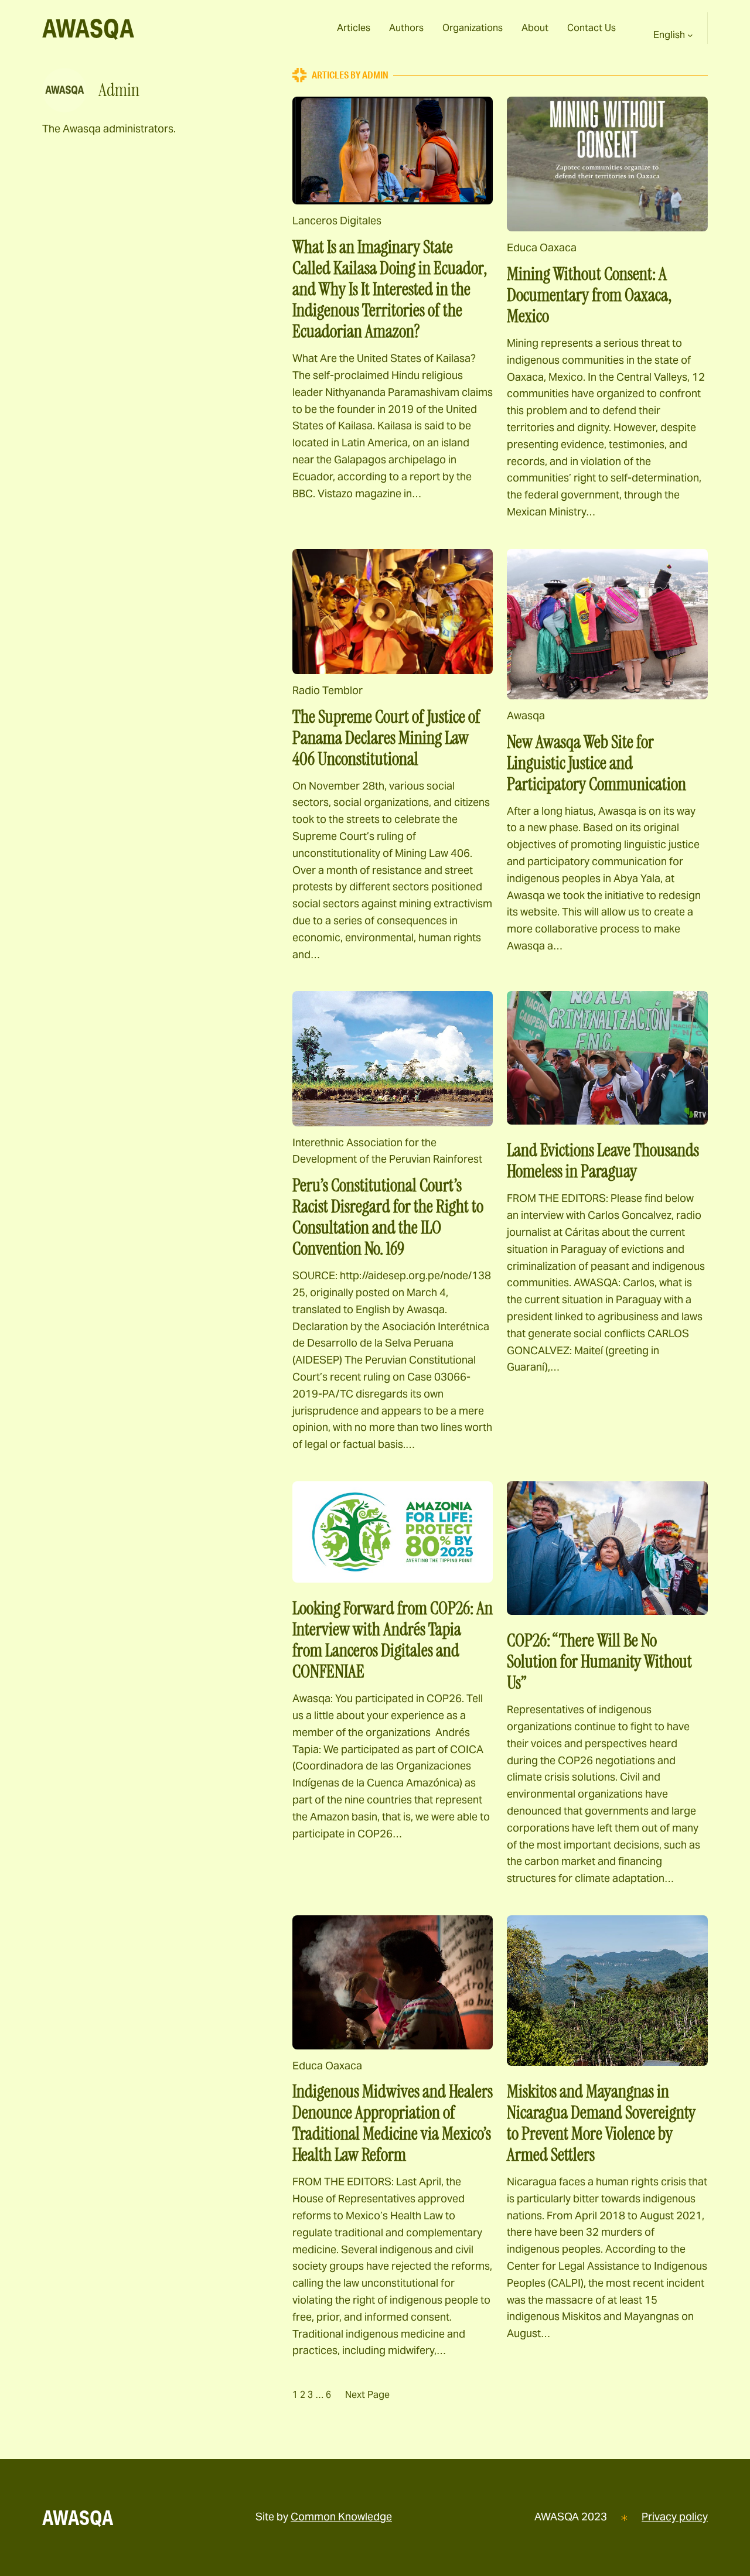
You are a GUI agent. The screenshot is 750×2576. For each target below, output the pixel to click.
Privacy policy (675, 2517)
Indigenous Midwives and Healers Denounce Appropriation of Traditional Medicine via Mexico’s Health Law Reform (393, 2123)
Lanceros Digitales (337, 221)
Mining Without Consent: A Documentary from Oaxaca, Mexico (589, 295)
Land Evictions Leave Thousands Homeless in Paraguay (603, 1161)
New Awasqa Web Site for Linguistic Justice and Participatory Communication (596, 763)
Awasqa (526, 715)
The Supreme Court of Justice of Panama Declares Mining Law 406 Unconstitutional (386, 738)
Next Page (367, 2395)
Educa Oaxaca (542, 247)
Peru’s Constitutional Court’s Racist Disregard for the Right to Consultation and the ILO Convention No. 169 (388, 1217)
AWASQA (88, 28)
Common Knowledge (341, 2517)
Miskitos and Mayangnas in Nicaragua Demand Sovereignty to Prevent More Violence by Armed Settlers (601, 2123)
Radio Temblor (328, 690)
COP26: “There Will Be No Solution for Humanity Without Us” (599, 1662)
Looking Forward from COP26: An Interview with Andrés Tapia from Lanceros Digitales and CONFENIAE (393, 1640)
